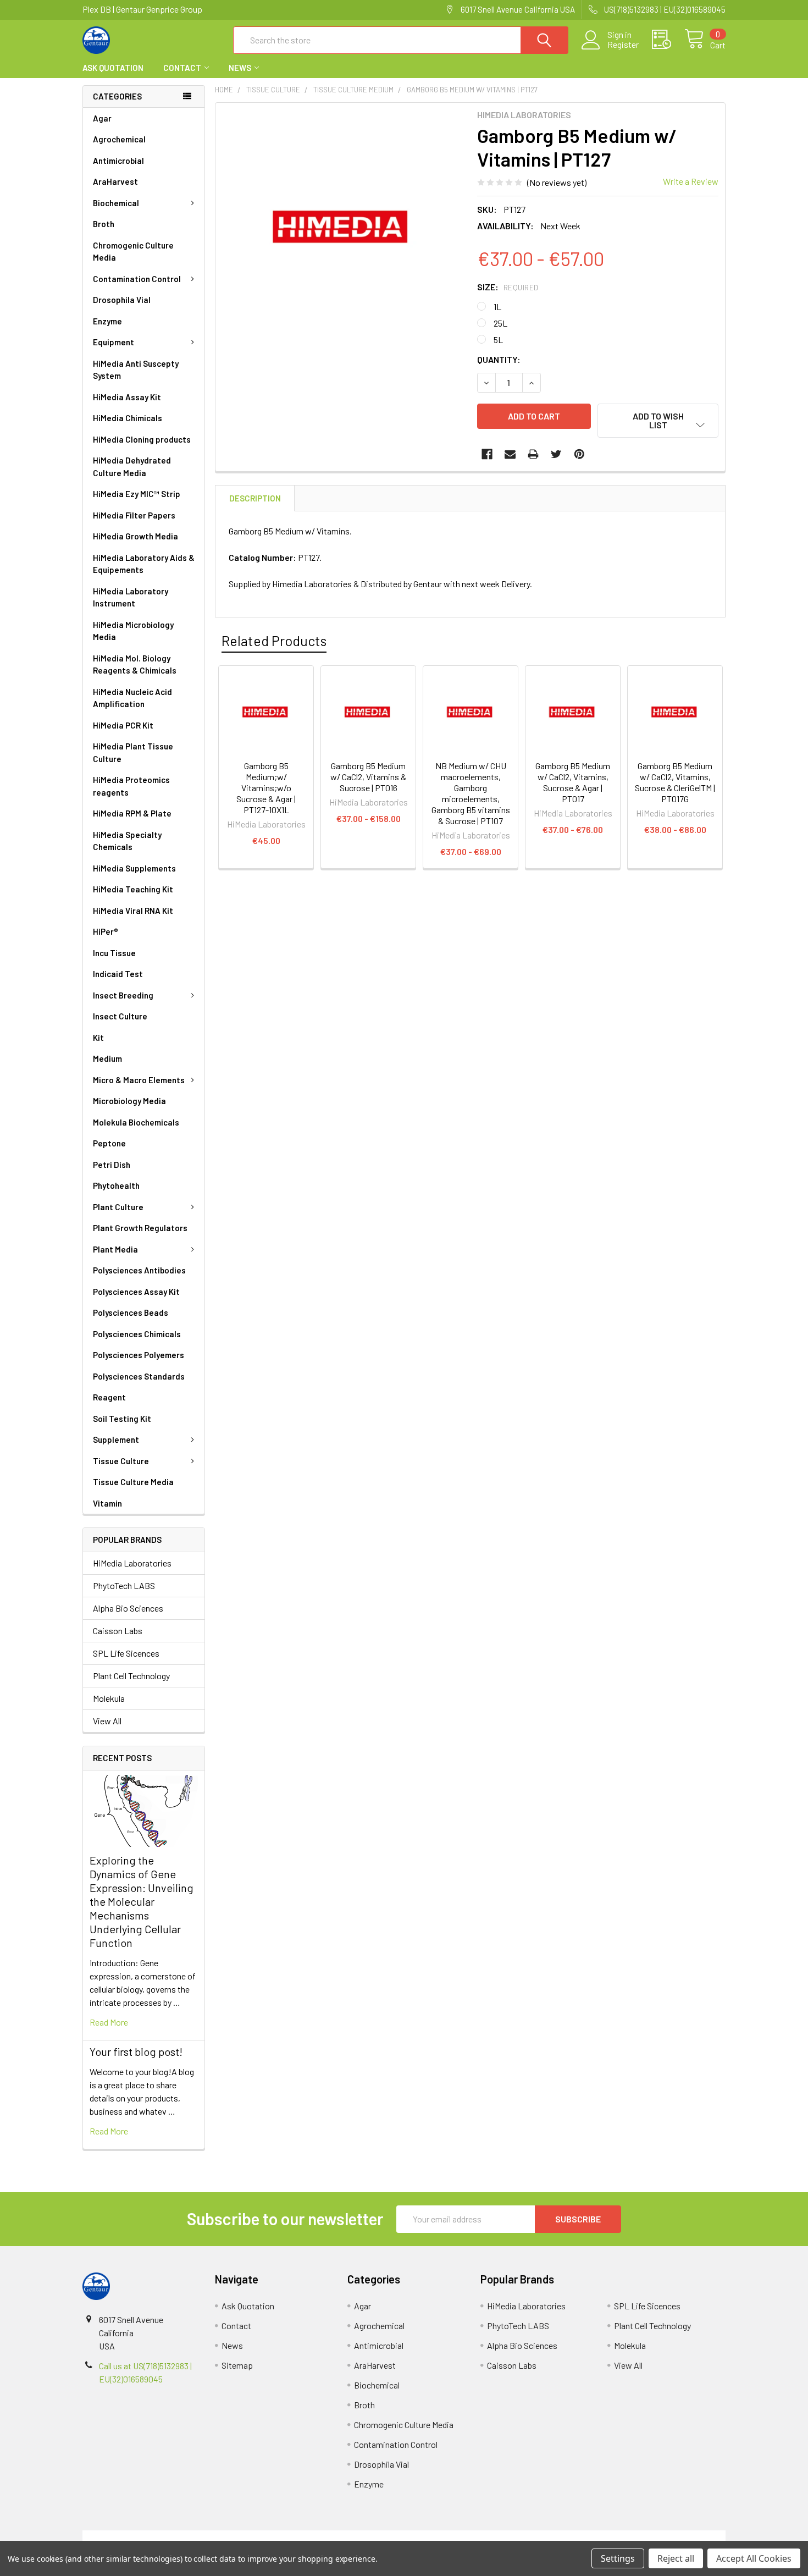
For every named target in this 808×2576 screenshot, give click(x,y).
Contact (182, 68)
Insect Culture (120, 1016)
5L (498, 340)
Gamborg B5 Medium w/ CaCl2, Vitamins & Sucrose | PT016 (368, 777)
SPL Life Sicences (126, 1653)
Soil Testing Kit (122, 1419)
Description (255, 498)
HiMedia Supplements (134, 868)
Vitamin (107, 1503)
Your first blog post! (136, 2051)
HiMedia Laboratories (132, 1563)
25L (500, 323)
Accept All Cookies (754, 2558)
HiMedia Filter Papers (134, 515)
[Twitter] (556, 454)
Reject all (676, 2558)
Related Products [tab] (274, 641)
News (240, 68)
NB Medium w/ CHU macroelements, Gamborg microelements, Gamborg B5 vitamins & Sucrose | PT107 (471, 793)
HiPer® (106, 931)
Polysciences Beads (131, 1312)
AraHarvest (115, 181)
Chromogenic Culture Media (133, 252)
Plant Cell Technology (131, 1676)
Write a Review (691, 181)
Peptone (109, 1143)
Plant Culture (118, 1207)
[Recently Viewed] (668, 40)
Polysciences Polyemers (139, 1355)
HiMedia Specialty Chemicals (127, 841)
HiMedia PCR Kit (123, 725)
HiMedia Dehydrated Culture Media (132, 467)
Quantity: (499, 359)
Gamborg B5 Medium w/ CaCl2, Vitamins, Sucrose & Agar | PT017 (573, 782)
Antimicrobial (118, 161)
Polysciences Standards (139, 1376)
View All (107, 1721)
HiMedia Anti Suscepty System (136, 370)
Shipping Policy (323, 2537)
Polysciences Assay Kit (136, 1292)
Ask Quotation (113, 68)
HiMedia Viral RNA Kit (133, 911)
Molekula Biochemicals (136, 1122)
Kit (98, 1038)
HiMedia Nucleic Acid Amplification (132, 698)
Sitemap (237, 2365)
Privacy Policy (645, 2537)
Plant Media (115, 1249)
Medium (107, 1058)
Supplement (116, 1439)
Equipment (114, 342)
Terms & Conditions (163, 2537)
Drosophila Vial (122, 300)
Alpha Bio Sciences (128, 1608)
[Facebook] (487, 454)
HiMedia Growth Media (135, 536)
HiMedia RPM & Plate (132, 813)
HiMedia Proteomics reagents (131, 786)
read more (109, 2022)
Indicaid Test (118, 974)
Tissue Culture (121, 1461)
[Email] (510, 454)
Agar (102, 118)
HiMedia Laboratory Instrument (131, 597)
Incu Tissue (114, 953)
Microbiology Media (129, 1101)
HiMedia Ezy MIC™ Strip (137, 494)
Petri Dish (112, 1165)
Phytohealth (116, 1185)
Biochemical (116, 203)
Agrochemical (119, 139)
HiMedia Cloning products (142, 439)
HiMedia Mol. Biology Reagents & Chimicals (135, 664)
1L (497, 307)
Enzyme (107, 321)
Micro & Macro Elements (139, 1080)
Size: (508, 287)
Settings (618, 2558)
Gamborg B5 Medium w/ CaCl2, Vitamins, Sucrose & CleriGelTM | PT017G (675, 782)
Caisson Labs (118, 1631)
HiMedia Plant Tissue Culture (133, 752)
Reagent (109, 1397)
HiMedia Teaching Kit (133, 889)
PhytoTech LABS (124, 1585)
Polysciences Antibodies (139, 1270)
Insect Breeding (123, 995)
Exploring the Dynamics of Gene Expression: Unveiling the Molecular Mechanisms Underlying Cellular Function (142, 1901)
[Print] (533, 454)
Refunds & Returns (485, 2537)
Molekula (109, 1698)
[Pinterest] (579, 454)
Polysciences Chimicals (137, 1334)
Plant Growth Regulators (140, 1228)
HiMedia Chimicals (128, 418)
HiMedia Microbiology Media (133, 631)
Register (623, 45)
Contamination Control (137, 279)
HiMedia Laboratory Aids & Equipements (144, 564)
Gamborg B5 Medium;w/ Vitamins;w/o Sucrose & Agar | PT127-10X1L (266, 788)
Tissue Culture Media (133, 1482)
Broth (104, 224)
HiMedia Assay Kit (127, 397)
